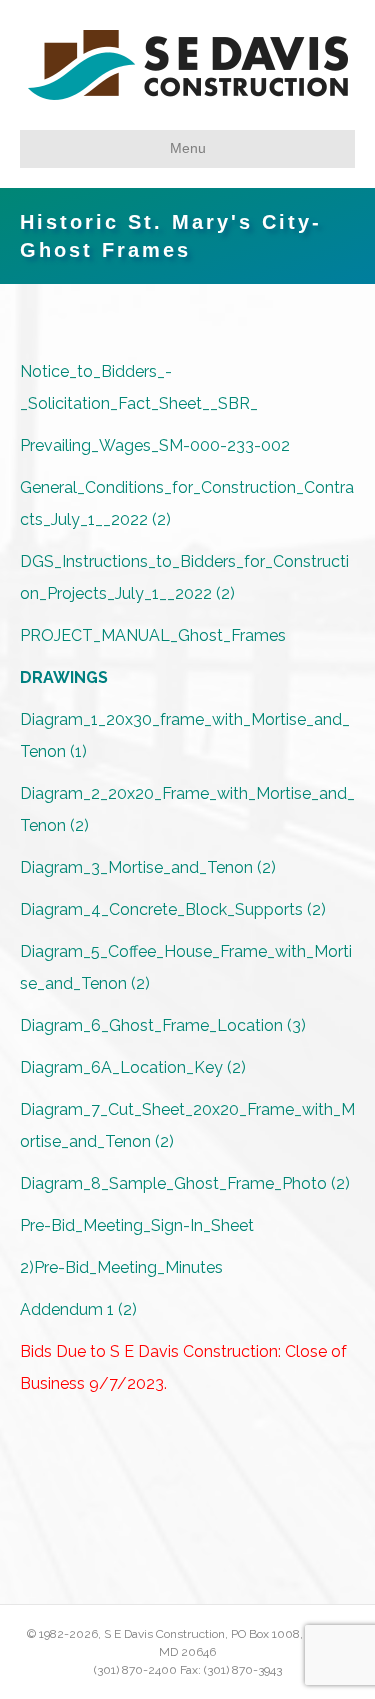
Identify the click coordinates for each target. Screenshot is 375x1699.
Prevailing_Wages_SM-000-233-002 (155, 445)
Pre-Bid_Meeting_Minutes (128, 1267)
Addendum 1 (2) (78, 1309)
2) (27, 1267)
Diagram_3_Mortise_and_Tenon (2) (148, 867)
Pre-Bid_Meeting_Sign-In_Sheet (137, 1225)
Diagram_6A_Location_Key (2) (133, 1067)
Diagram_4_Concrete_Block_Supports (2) (173, 909)
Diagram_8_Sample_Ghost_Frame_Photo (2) (185, 1183)
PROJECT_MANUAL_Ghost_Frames (153, 635)
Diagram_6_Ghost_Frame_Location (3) (163, 1025)
